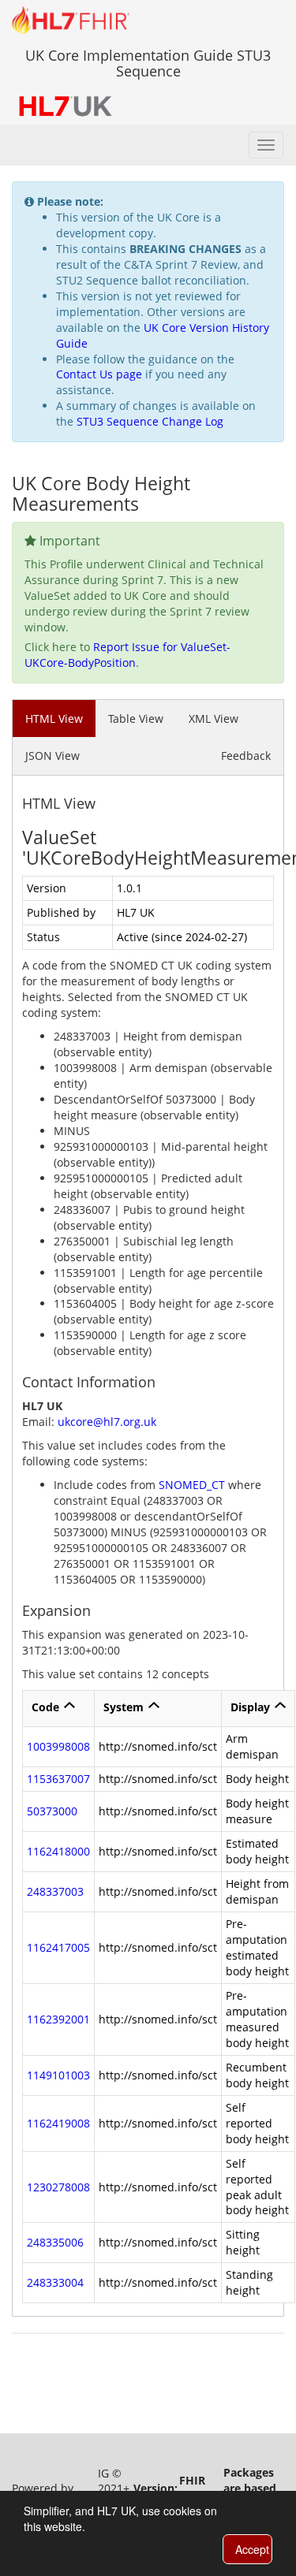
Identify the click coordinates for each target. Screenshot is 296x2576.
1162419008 (58, 2123)
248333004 (55, 2282)
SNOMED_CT (192, 1485)
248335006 (55, 2242)
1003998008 (58, 1746)
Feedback (246, 756)
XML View (214, 718)
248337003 (55, 1891)
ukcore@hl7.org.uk (107, 1422)
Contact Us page (99, 374)
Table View (136, 718)
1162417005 (58, 1947)
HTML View (54, 718)
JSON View (52, 756)
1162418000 (58, 1851)
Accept (252, 2549)
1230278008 (58, 2187)
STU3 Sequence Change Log (150, 421)
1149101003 (58, 2075)
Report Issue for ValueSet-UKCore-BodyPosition (127, 655)
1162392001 (58, 2019)
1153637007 (58, 1779)
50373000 (52, 1811)
